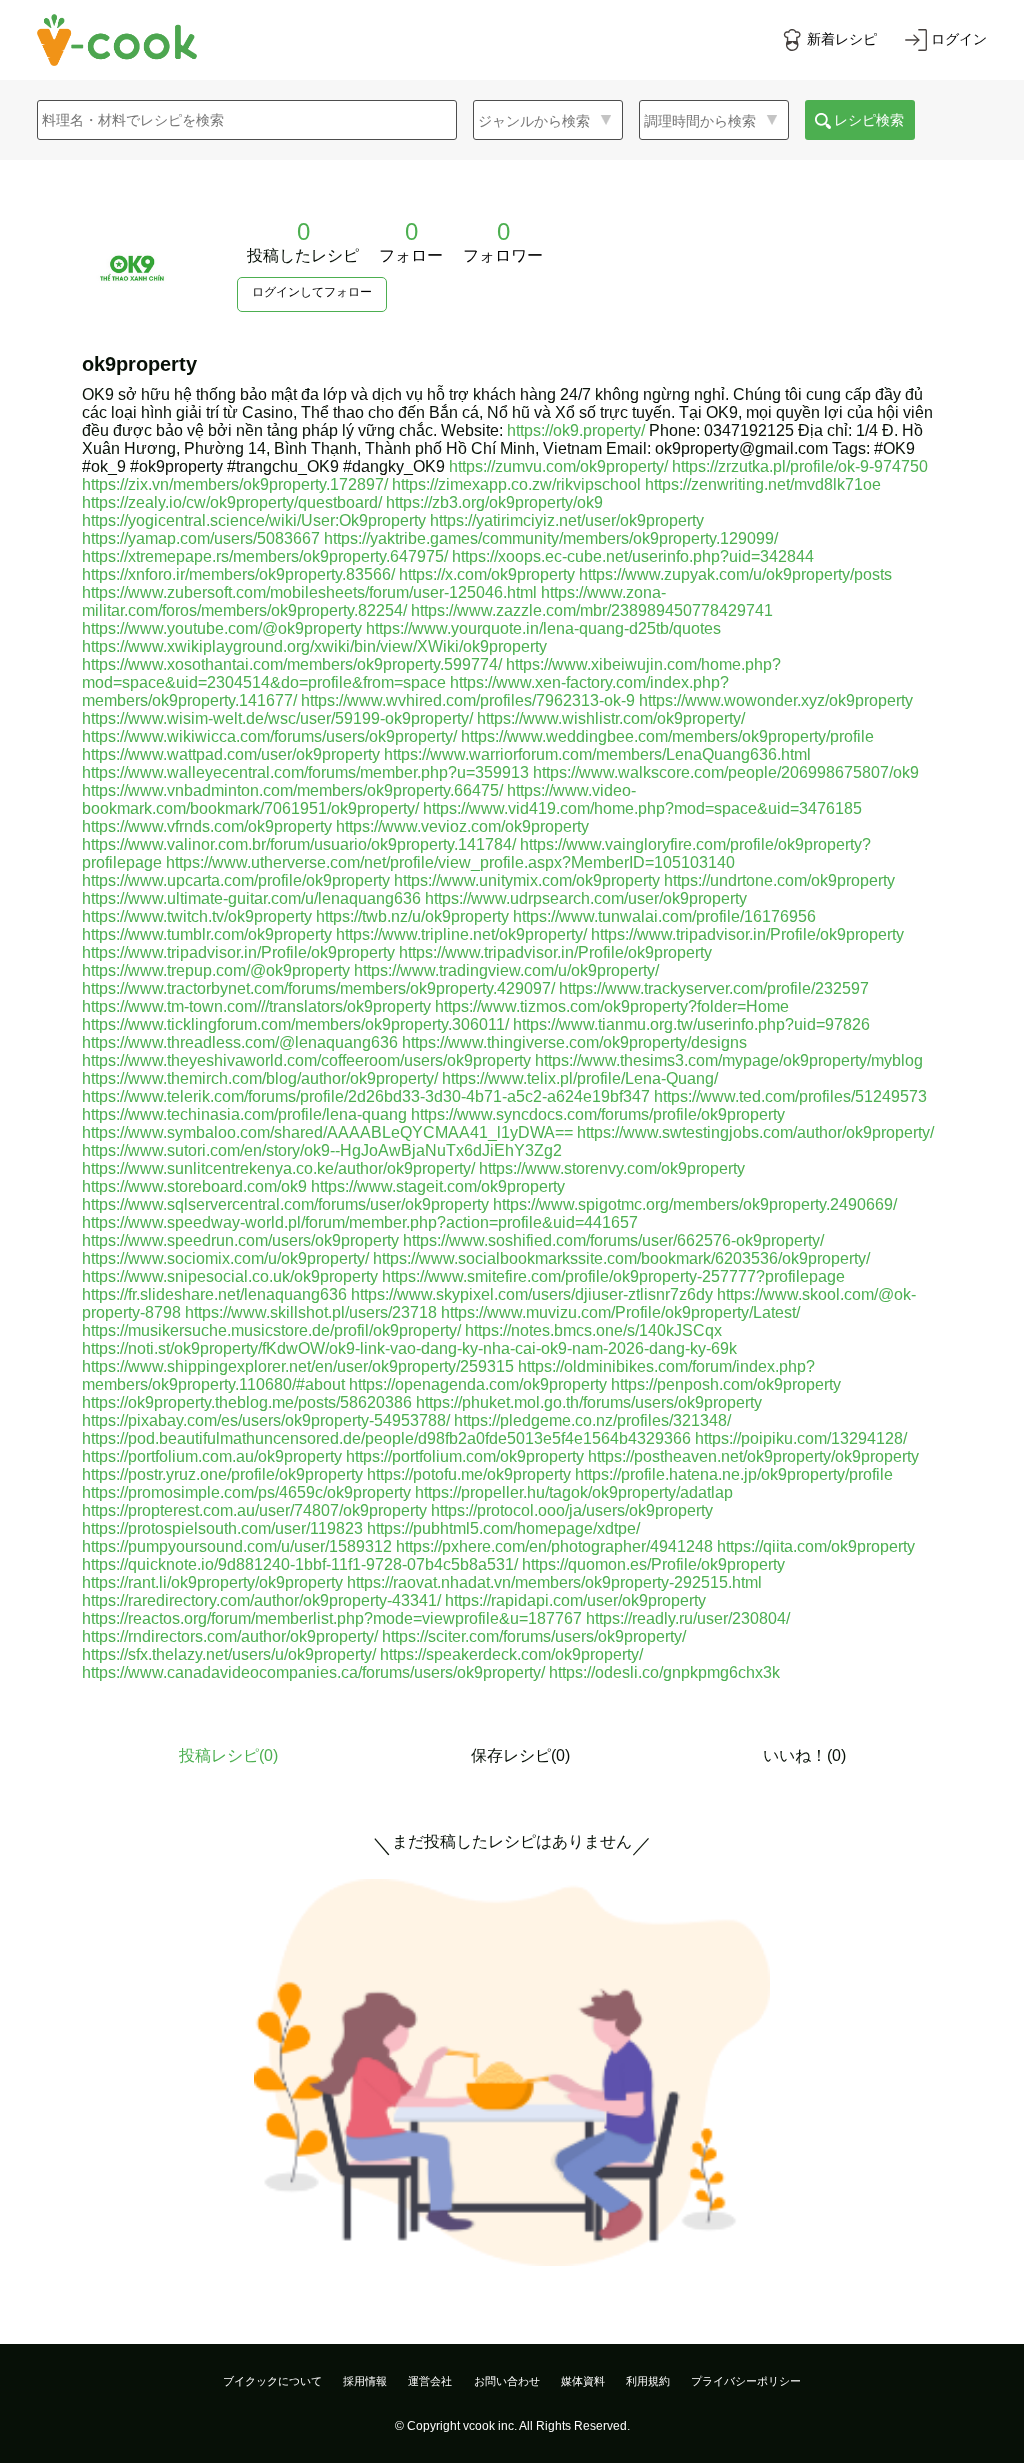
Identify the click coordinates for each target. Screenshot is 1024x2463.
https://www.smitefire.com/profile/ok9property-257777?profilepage (613, 1276)
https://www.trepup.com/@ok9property (216, 970)
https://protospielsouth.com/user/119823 (222, 1528)
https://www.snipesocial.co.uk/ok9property (230, 1276)
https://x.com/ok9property (487, 574)
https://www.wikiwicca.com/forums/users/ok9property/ (269, 736)
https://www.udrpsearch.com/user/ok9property (586, 898)
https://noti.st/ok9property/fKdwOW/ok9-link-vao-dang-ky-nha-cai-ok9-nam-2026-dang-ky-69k (409, 1348)
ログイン (959, 39)
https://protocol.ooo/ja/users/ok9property (572, 1510)
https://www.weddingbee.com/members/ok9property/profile (667, 736)
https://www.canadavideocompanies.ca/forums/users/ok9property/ (313, 1672)
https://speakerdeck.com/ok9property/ (511, 1654)
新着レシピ (842, 39)
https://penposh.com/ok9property (726, 1384)
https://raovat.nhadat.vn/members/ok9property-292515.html (554, 1582)
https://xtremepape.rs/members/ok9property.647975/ (265, 556)
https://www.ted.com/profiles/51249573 (790, 1096)
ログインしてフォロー (312, 292)
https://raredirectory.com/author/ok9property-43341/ (261, 1600)
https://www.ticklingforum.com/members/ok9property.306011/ (295, 1024)
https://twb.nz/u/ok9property (412, 916)
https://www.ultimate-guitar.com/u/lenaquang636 (251, 898)
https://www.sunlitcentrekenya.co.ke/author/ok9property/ (278, 1168)
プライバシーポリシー (746, 2381)
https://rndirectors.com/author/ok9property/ (230, 1636)
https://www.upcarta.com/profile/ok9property (236, 880)
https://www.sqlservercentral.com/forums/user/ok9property (285, 1204)
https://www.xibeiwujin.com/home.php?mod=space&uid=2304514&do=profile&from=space (431, 673)
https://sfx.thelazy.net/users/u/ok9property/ (229, 1654)
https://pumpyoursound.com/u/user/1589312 (237, 1546)
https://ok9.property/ (576, 430)
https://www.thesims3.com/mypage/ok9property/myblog (729, 1060)
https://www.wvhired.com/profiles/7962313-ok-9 (468, 700)
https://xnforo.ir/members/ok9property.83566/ (238, 574)
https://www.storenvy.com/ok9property (612, 1168)
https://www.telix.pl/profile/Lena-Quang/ (580, 1078)
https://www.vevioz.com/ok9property (462, 826)
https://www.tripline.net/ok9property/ (461, 934)
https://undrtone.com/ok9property (779, 880)
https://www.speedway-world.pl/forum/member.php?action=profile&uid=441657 (360, 1222)
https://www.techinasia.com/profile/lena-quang (244, 1114)
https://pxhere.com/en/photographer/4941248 (554, 1546)
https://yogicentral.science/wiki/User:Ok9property (254, 520)
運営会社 (430, 2381)
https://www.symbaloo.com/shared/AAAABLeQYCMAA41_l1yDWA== (327, 1132)
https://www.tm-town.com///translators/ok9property (256, 1006)
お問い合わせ (507, 2381)
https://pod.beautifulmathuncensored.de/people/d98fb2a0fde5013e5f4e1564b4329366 (386, 1438)
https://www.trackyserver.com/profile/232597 (714, 988)
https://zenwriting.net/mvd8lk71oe (763, 484)
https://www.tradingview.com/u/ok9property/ (506, 970)
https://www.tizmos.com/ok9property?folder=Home (612, 1006)
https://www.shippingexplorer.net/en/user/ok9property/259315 (298, 1366)
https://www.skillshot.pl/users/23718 (311, 1312)
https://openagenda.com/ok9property (478, 1384)
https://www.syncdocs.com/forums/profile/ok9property (598, 1114)
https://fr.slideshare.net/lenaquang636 (214, 1294)
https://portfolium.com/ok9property (465, 1456)
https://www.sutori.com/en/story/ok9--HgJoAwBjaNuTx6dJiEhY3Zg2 (322, 1150)
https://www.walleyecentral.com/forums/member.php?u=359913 (305, 772)
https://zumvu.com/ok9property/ (558, 466)
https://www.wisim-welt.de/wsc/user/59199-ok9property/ (277, 718)
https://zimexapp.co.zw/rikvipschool (516, 484)
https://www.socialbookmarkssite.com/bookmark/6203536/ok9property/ (621, 1258)
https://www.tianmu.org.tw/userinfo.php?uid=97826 (691, 1024)
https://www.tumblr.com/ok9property (207, 934)
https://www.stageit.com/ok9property (438, 1186)
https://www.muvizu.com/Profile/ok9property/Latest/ (620, 1312)
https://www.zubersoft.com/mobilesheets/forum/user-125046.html (309, 592)
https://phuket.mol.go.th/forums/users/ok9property (589, 1402)
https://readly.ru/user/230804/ (688, 1618)
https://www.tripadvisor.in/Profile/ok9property (747, 934)
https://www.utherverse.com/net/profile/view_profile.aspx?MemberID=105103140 (450, 862)
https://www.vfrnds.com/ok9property (207, 826)
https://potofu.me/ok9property (469, 1474)
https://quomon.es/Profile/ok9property (653, 1564)
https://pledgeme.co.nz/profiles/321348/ (592, 1420)
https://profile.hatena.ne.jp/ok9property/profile (734, 1474)
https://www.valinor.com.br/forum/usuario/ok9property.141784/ (299, 844)
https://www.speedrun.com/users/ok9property (240, 1240)
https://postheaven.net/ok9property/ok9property (753, 1456)
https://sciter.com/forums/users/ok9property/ (534, 1636)
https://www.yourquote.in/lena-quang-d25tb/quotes (543, 628)
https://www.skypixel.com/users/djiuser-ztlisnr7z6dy (532, 1294)
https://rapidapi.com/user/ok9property (575, 1600)
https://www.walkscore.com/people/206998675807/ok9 (726, 772)
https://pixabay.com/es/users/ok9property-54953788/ (266, 1420)
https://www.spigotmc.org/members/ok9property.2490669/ (695, 1204)
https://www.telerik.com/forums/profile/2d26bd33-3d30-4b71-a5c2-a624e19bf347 (366, 1096)
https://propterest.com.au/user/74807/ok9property (254, 1510)
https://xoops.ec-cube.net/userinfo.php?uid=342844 (633, 556)
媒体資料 (583, 2381)
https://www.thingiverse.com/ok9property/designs (574, 1042)
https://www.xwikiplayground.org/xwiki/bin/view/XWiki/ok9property (314, 646)
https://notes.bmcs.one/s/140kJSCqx (593, 1330)
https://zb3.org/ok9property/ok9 (494, 502)
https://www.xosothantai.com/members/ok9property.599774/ (292, 664)
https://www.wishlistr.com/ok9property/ (611, 718)
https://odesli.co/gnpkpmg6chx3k (664, 1672)
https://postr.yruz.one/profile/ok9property (222, 1474)
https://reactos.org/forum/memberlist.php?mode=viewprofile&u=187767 (332, 1618)
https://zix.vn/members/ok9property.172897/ (235, 484)
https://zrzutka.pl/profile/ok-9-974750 (800, 466)
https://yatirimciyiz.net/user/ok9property (567, 520)
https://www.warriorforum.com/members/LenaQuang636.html (597, 754)
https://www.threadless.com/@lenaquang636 (240, 1042)
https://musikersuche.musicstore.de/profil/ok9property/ (271, 1330)
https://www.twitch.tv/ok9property (197, 916)
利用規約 (648, 2381)
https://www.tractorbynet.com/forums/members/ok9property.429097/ (318, 988)
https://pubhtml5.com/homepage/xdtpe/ (503, 1528)
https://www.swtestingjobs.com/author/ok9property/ (755, 1132)
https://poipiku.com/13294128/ (801, 1438)
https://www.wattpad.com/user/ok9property (231, 754)
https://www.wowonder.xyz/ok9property (776, 700)
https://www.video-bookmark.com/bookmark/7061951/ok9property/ (359, 799)
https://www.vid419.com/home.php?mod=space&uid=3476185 (642, 808)
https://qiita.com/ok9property (816, 1546)
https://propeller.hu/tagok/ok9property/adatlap (574, 1492)
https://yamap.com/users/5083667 (201, 538)
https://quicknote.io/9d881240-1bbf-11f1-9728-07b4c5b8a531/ (300, 1564)
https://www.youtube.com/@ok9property (222, 628)
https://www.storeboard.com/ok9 (194, 1186)
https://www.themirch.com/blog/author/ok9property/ (260, 1078)
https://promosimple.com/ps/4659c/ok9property (246, 1492)
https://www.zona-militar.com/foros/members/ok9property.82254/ (374, 601)
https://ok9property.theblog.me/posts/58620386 (247, 1402)
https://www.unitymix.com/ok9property (527, 880)
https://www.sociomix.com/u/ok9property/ (225, 1258)
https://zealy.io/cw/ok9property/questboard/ (232, 502)
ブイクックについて (272, 2381)
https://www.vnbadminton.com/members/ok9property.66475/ (292, 790)
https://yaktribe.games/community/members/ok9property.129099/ (551, 538)
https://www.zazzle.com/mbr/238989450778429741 (592, 610)
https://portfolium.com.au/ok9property (212, 1456)
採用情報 (365, 2381)
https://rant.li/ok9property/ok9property (212, 1582)
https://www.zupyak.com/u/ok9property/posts (735, 574)
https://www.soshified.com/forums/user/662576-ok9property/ (613, 1240)
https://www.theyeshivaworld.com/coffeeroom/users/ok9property (306, 1060)
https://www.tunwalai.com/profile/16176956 (664, 916)
